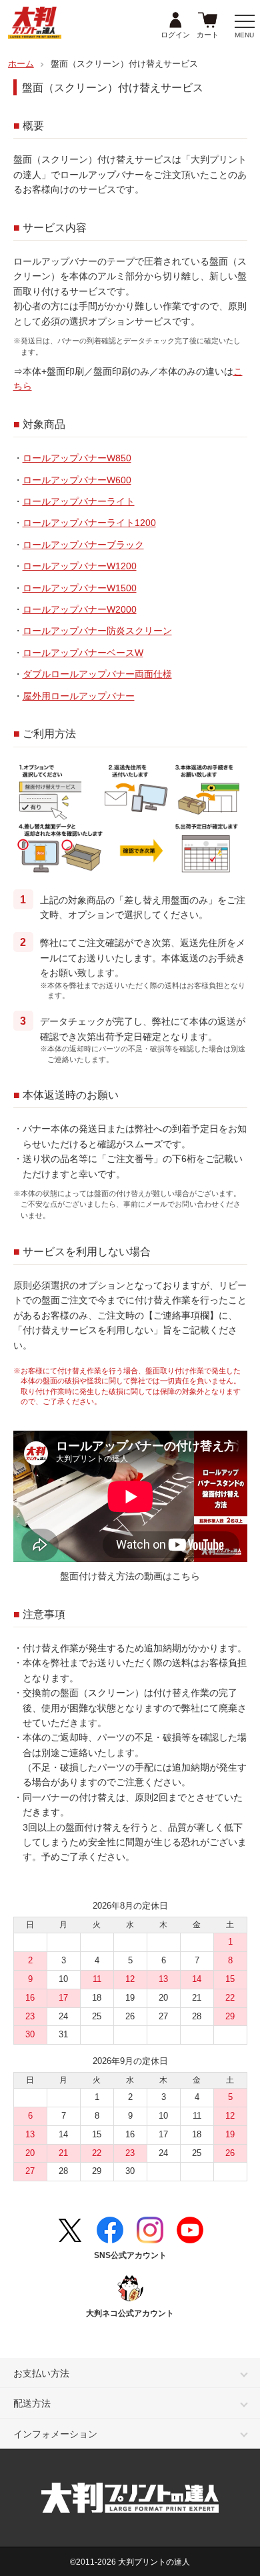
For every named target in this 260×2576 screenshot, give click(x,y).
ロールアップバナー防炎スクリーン (97, 631)
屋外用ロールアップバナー (79, 696)
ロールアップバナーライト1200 (89, 523)
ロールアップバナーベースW (83, 653)
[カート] (208, 21)
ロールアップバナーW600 (77, 480)
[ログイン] (175, 21)
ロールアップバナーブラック (83, 545)
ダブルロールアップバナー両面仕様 (97, 674)
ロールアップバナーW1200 (80, 566)
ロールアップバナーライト (79, 501)
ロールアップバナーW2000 (80, 609)
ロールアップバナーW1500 (80, 588)
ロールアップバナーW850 (77, 458)
